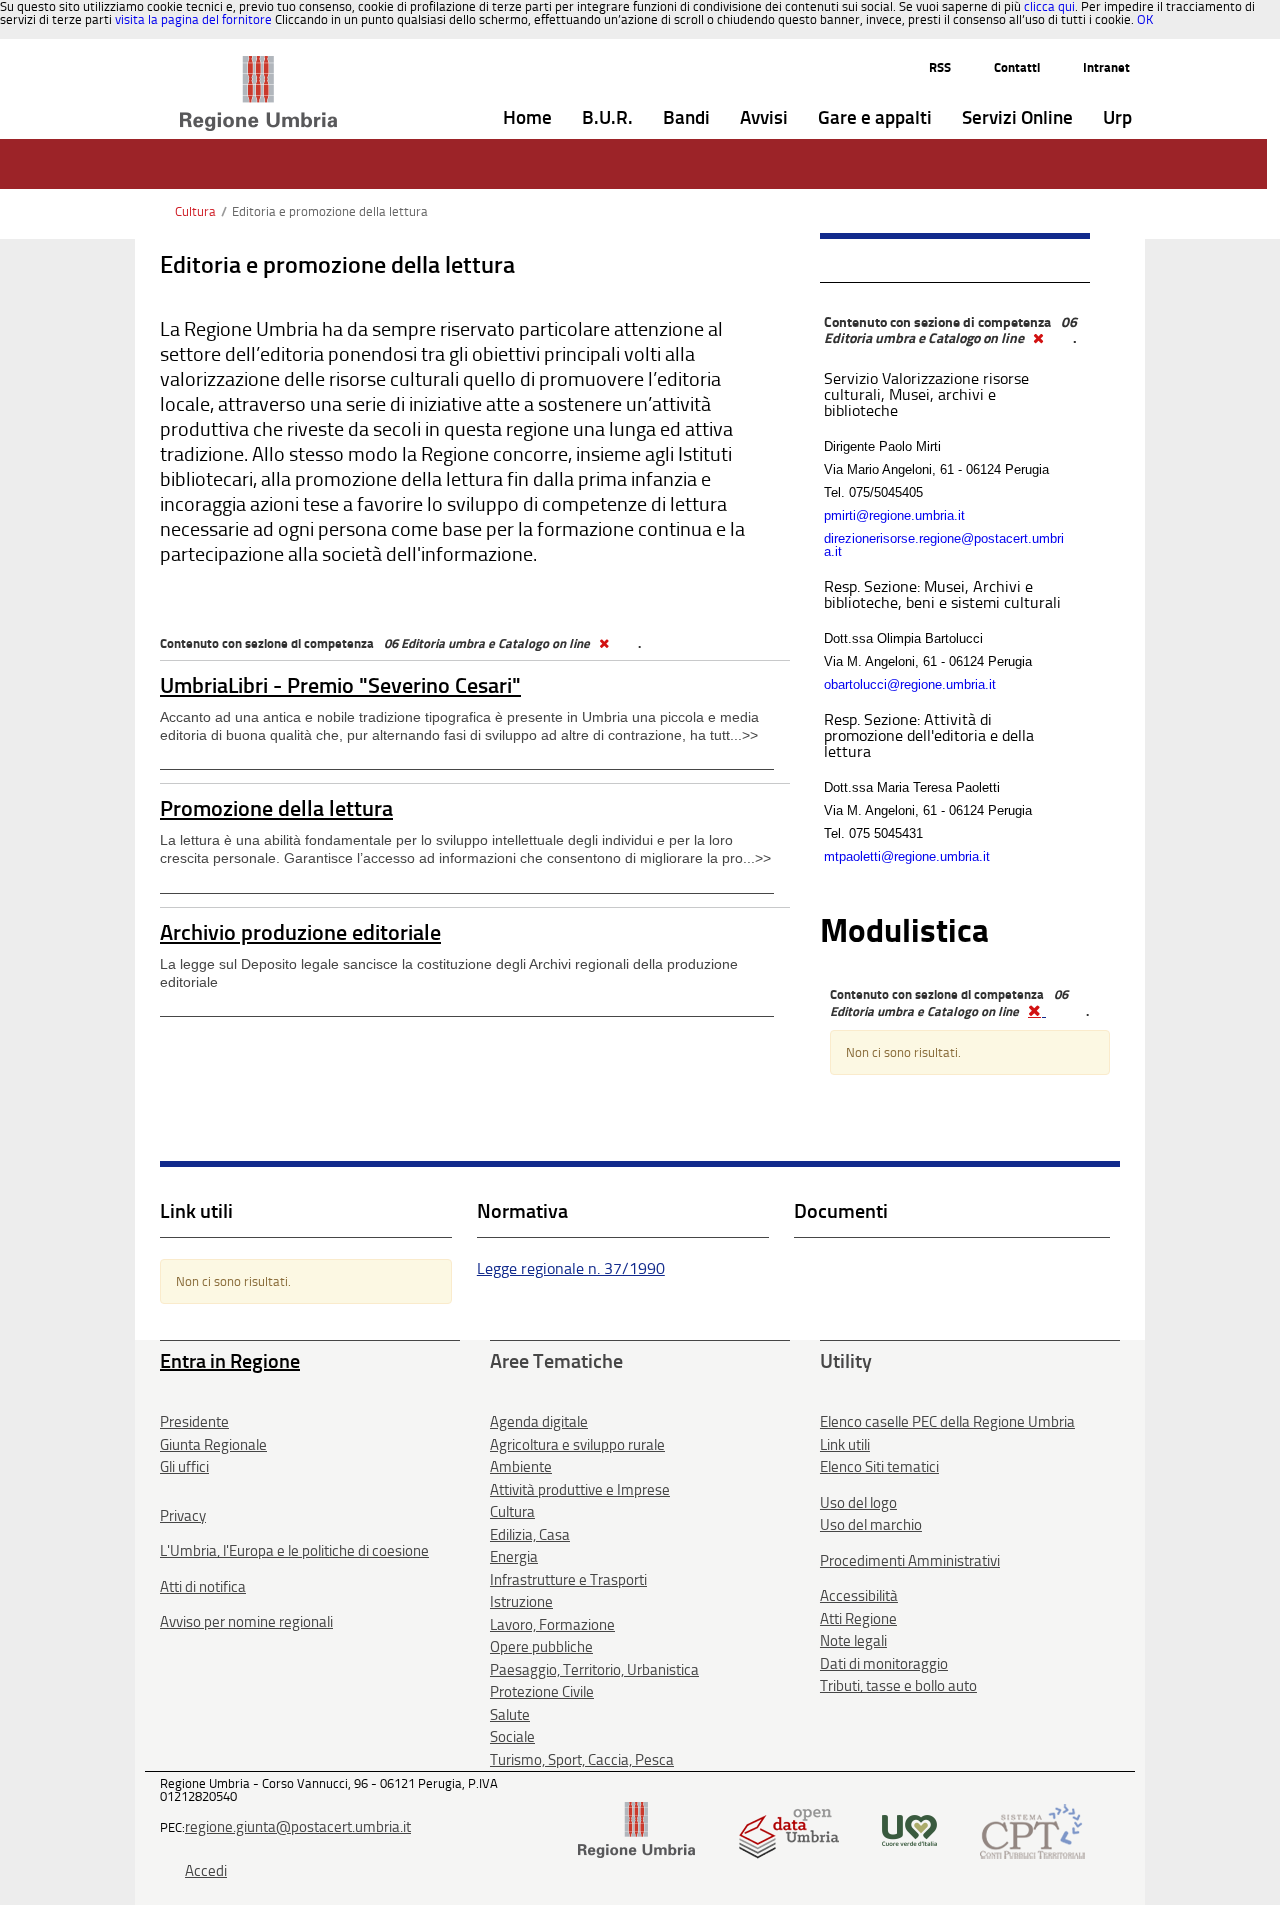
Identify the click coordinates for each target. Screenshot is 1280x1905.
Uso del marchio (871, 1525)
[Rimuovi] (603, 643)
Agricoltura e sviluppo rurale (577, 1445)
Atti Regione (858, 1619)
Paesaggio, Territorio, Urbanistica (594, 1670)
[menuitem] (527, 118)
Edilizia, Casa (530, 1535)
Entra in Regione (230, 1361)
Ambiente (521, 1467)
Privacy (183, 1516)
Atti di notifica (203, 1587)
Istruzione (521, 1602)
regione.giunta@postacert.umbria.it (298, 1827)
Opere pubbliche (541, 1647)
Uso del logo (858, 1503)
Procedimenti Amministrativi (910, 1561)
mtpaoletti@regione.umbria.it (907, 856)
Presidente (194, 1422)
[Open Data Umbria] (788, 1829)
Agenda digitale (539, 1422)
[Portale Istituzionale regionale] (636, 1829)
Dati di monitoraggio (884, 1664)
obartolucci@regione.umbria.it (910, 684)
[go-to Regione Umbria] (258, 65)
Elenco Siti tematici (879, 1467)
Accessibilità (859, 1596)
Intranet (1106, 67)
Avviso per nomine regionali (246, 1622)
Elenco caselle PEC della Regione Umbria (947, 1422)
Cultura (195, 211)
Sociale (512, 1737)
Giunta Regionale (213, 1445)
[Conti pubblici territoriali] (1032, 1829)
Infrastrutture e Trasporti (568, 1580)
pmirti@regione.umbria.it (894, 515)
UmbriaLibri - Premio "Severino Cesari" (340, 685)
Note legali (853, 1641)
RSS (940, 67)
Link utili (845, 1445)
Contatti (1017, 67)
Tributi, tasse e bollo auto (898, 1686)
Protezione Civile (542, 1692)
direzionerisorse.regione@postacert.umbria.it (944, 545)
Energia (514, 1557)
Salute (510, 1715)
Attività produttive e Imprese (580, 1490)
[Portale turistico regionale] (909, 1829)
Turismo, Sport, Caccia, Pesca (582, 1760)
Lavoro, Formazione (552, 1625)
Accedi (206, 1871)
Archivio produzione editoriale (300, 932)
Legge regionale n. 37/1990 (571, 1268)
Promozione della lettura (276, 808)
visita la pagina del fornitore (193, 19)
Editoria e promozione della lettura (330, 211)
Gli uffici (184, 1467)
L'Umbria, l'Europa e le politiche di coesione (294, 1551)
